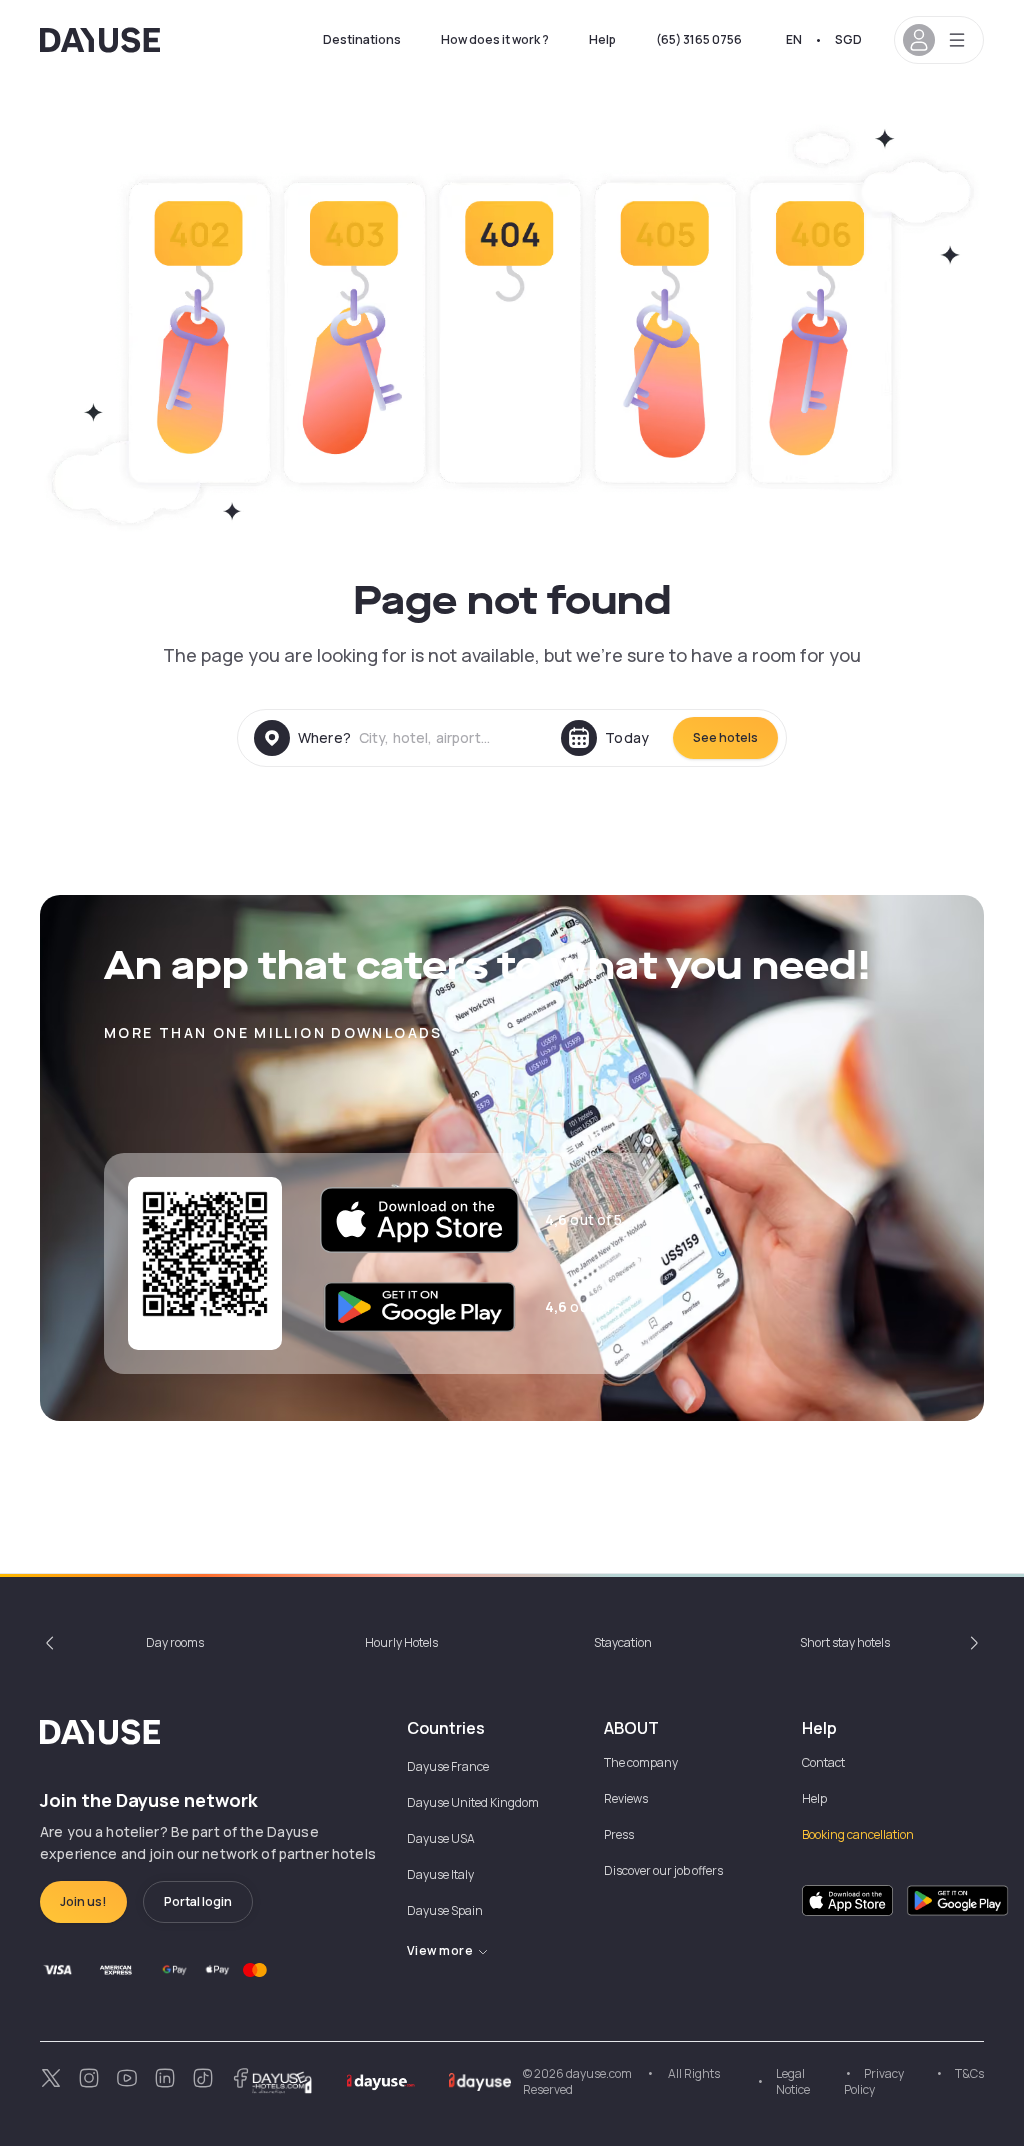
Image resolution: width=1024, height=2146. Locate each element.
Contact (823, 1762)
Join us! (83, 1901)
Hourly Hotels (401, 1642)
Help (602, 39)
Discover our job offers (663, 1870)
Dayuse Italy (440, 1874)
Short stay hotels (845, 1642)
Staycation (623, 1642)
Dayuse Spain (445, 1910)
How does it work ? (495, 39)
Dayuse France (448, 1766)
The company (641, 1762)
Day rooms (175, 1642)
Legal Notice (793, 2081)
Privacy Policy (874, 2081)
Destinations (362, 39)
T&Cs (969, 2073)
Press (619, 1834)
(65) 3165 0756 (699, 39)
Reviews (626, 1798)
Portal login (198, 1901)
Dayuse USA (441, 1838)
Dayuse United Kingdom (473, 1802)
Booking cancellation (858, 1834)
